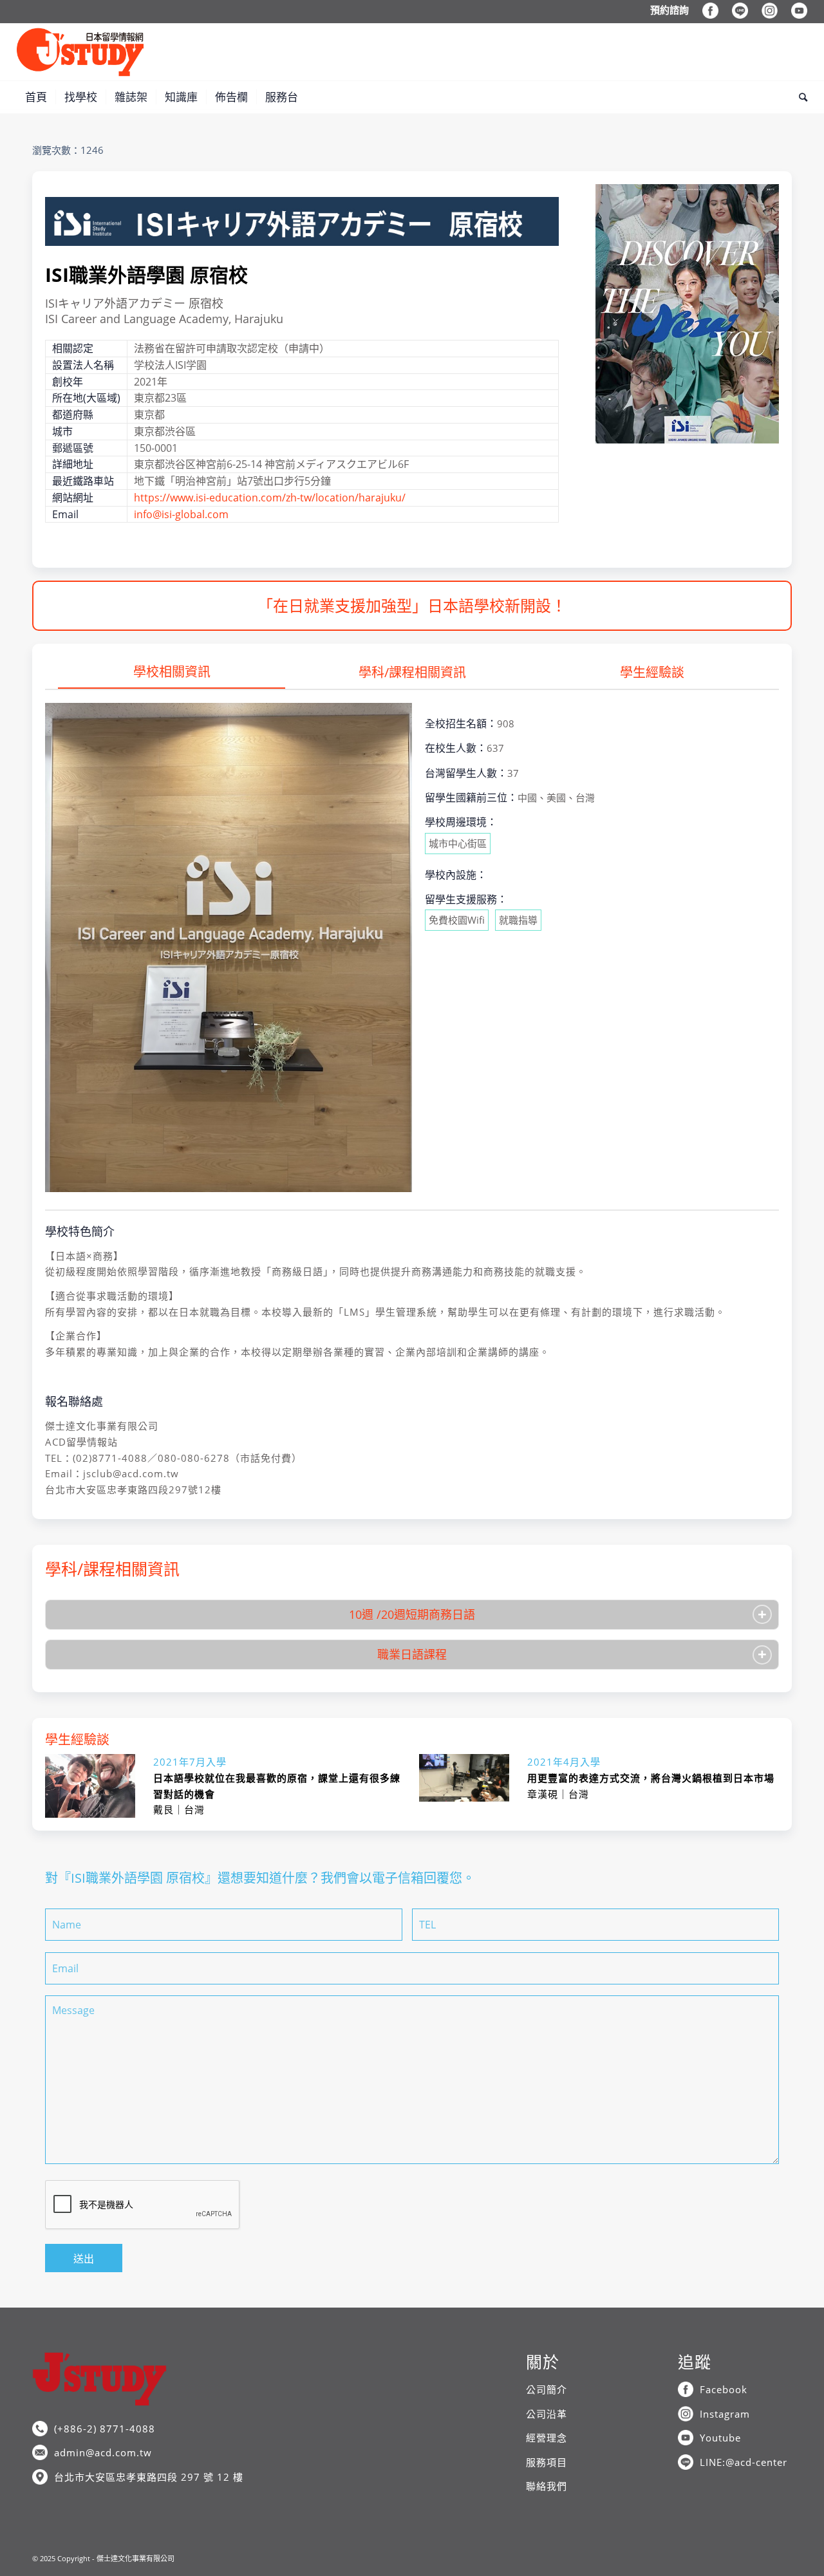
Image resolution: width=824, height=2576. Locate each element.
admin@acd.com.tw (103, 2452)
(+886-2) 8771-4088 (105, 2429)
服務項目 (547, 2462)
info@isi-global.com (181, 514)
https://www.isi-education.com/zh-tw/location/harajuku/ (270, 498)
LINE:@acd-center (744, 2462)
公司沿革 (547, 2414)
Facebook (724, 2389)
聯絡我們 (547, 2486)
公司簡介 (547, 2389)
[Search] (799, 97)
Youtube (720, 2438)
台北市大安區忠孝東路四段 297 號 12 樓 (149, 2477)
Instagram (725, 2414)
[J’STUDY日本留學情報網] (80, 52)
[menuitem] (670, 10)
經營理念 (547, 2438)
